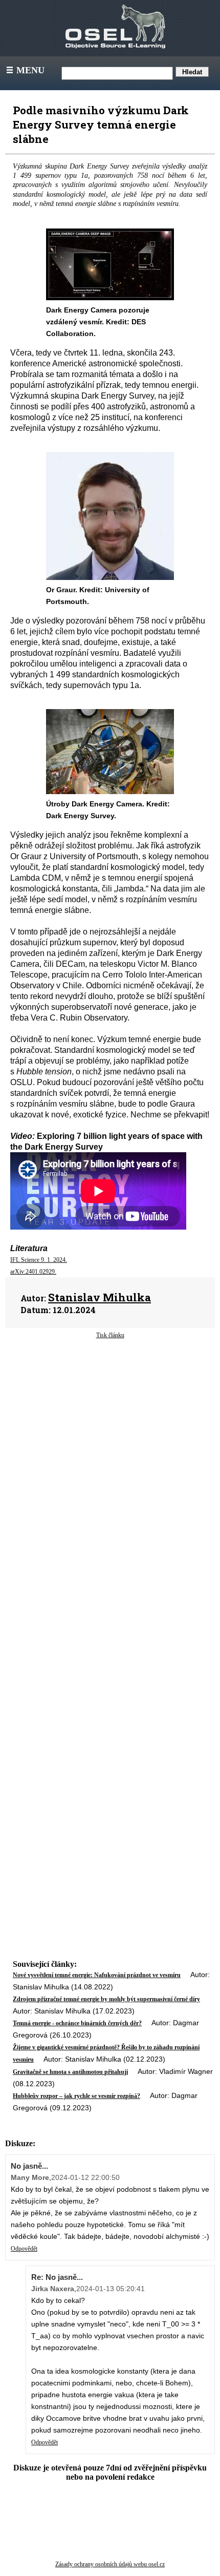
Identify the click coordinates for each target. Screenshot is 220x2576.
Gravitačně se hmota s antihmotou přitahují (70, 2072)
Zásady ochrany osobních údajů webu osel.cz (110, 2564)
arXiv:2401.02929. (33, 1272)
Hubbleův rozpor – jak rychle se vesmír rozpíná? (76, 2096)
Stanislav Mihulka (100, 1297)
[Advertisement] (110, 1435)
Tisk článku (110, 1335)
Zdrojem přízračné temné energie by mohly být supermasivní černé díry (106, 1999)
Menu (25, 70)
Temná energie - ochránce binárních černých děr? (77, 2023)
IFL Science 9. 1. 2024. (39, 1260)
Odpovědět (24, 2249)
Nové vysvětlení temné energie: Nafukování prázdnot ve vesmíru (97, 1975)
